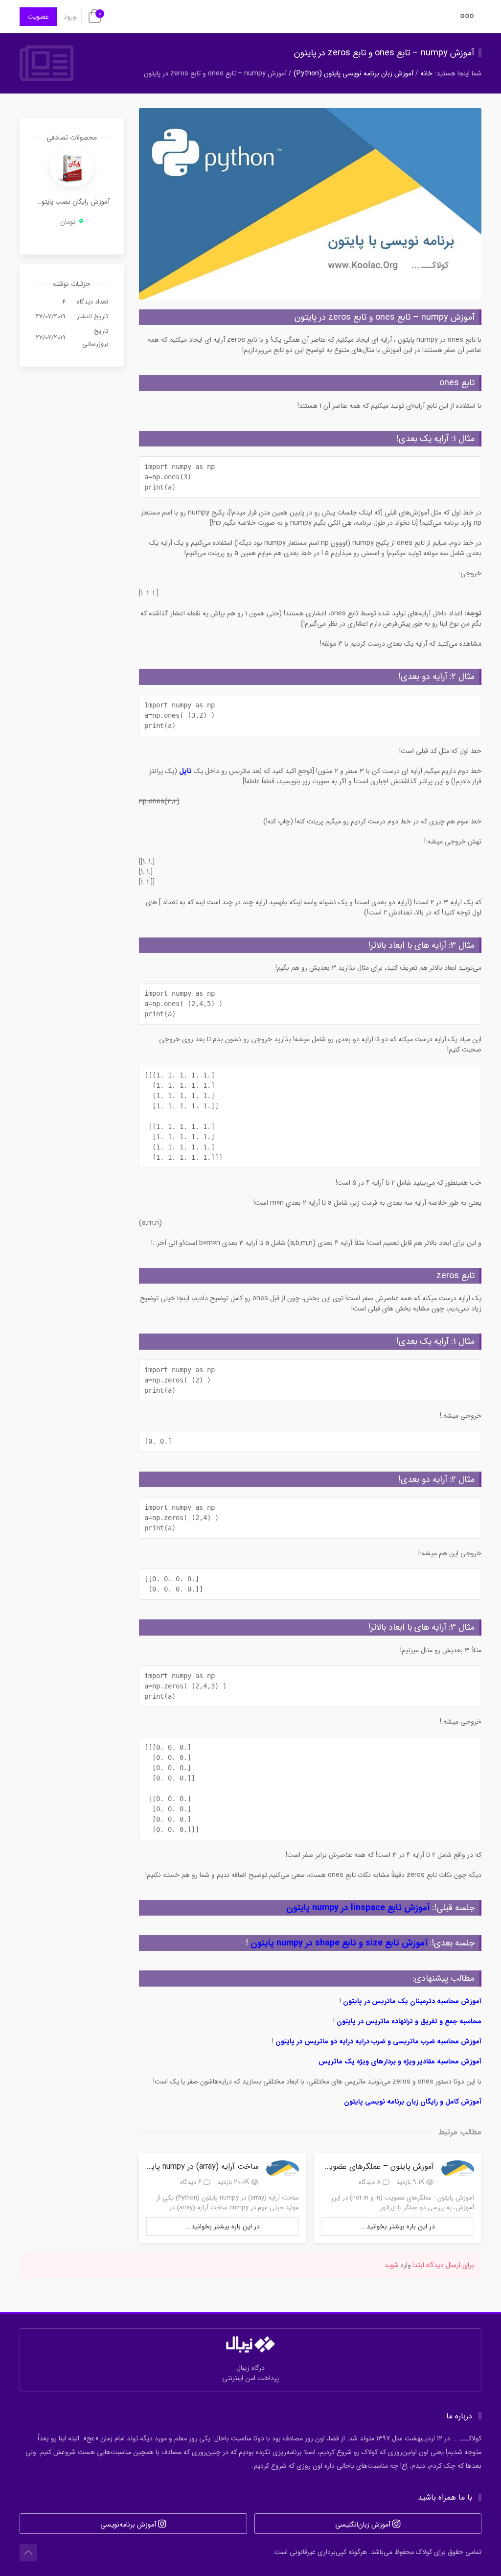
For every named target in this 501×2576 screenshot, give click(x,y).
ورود (70, 17)
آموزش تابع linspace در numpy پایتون (358, 1908)
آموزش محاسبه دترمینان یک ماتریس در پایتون (412, 2001)
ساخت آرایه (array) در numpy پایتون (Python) (183, 2166)
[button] (467, 19)
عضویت (38, 17)
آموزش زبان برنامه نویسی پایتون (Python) (353, 73)
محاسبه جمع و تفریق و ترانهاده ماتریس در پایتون (409, 2021)
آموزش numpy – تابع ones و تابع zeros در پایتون (384, 53)
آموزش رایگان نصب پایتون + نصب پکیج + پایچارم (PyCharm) (72, 202)
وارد (406, 2265)
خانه (426, 73)
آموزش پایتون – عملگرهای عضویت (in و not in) (356, 2166)
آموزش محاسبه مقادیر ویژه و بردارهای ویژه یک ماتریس (400, 2061)
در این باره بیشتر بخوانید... (398, 2226)
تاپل (185, 771)
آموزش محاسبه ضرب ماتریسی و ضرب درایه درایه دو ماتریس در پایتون (378, 2041)
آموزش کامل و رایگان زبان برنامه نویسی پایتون (413, 2102)
